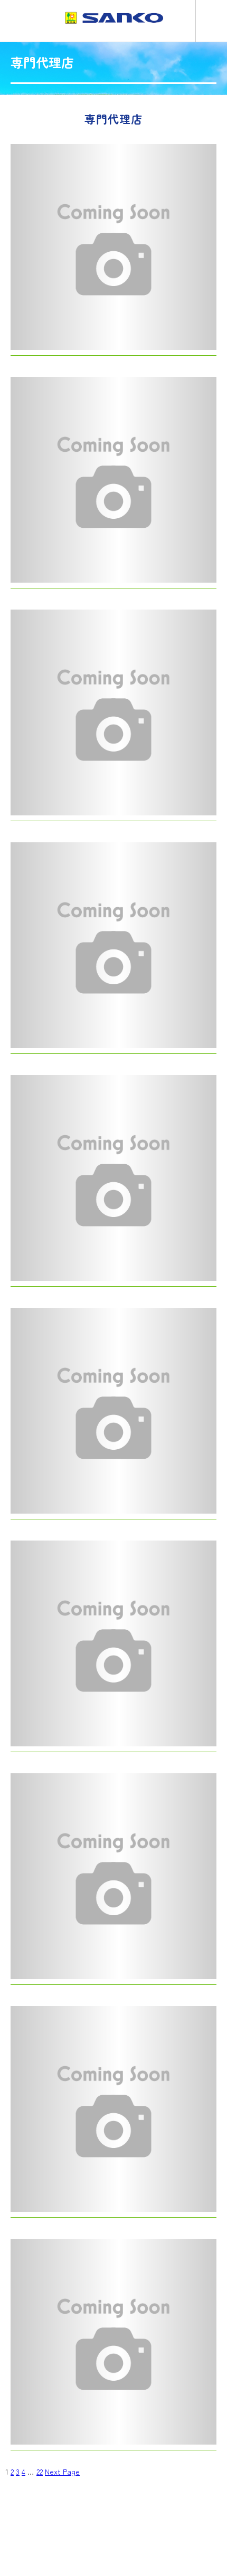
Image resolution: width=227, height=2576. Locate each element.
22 (40, 2472)
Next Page (62, 2472)
